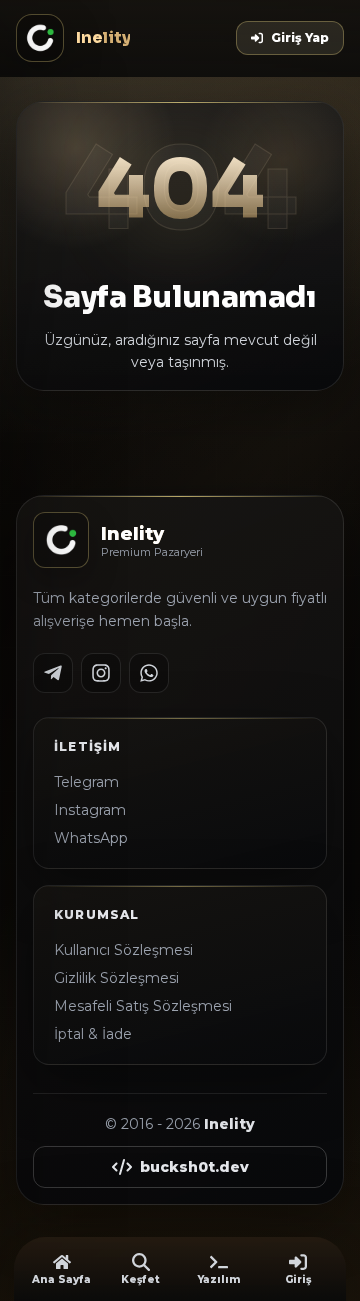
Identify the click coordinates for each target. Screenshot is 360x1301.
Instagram (90, 810)
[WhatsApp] (149, 673)
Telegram (86, 782)
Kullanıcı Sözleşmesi (123, 950)
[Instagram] (101, 673)
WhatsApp (91, 838)
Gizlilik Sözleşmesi (116, 978)
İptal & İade (93, 1034)
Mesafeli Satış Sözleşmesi (143, 1006)
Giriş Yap (300, 37)
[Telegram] (53, 673)
